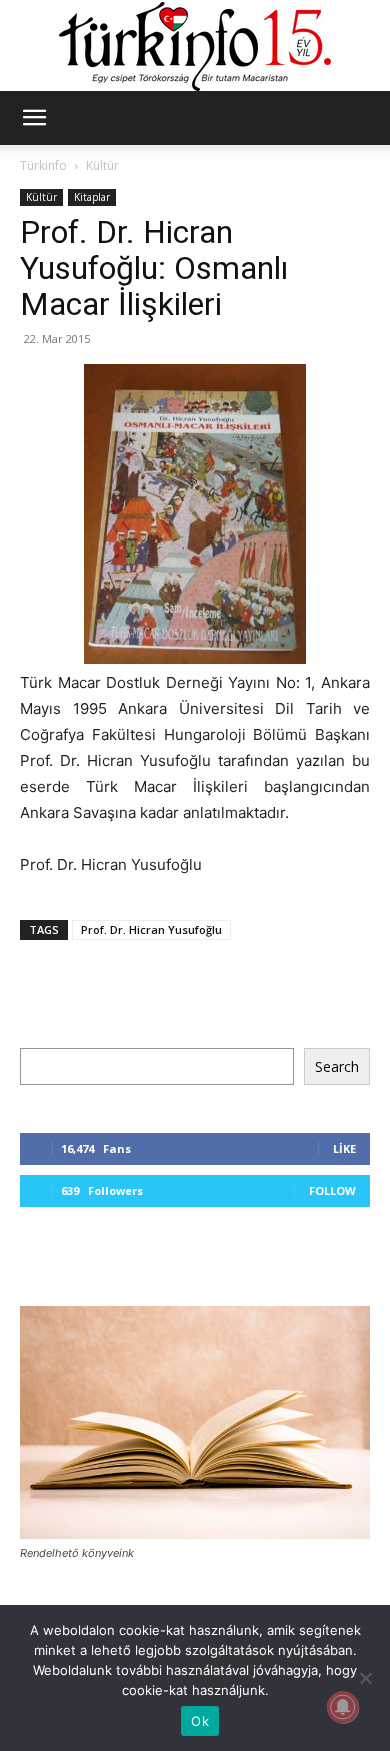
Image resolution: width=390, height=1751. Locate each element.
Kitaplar (92, 197)
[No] (365, 1678)
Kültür (102, 165)
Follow (332, 1190)
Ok (200, 1721)
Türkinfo (43, 165)
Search (337, 1066)
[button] (34, 118)
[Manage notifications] (343, 1707)
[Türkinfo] (195, 46)
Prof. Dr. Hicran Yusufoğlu (151, 929)
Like (344, 1148)
